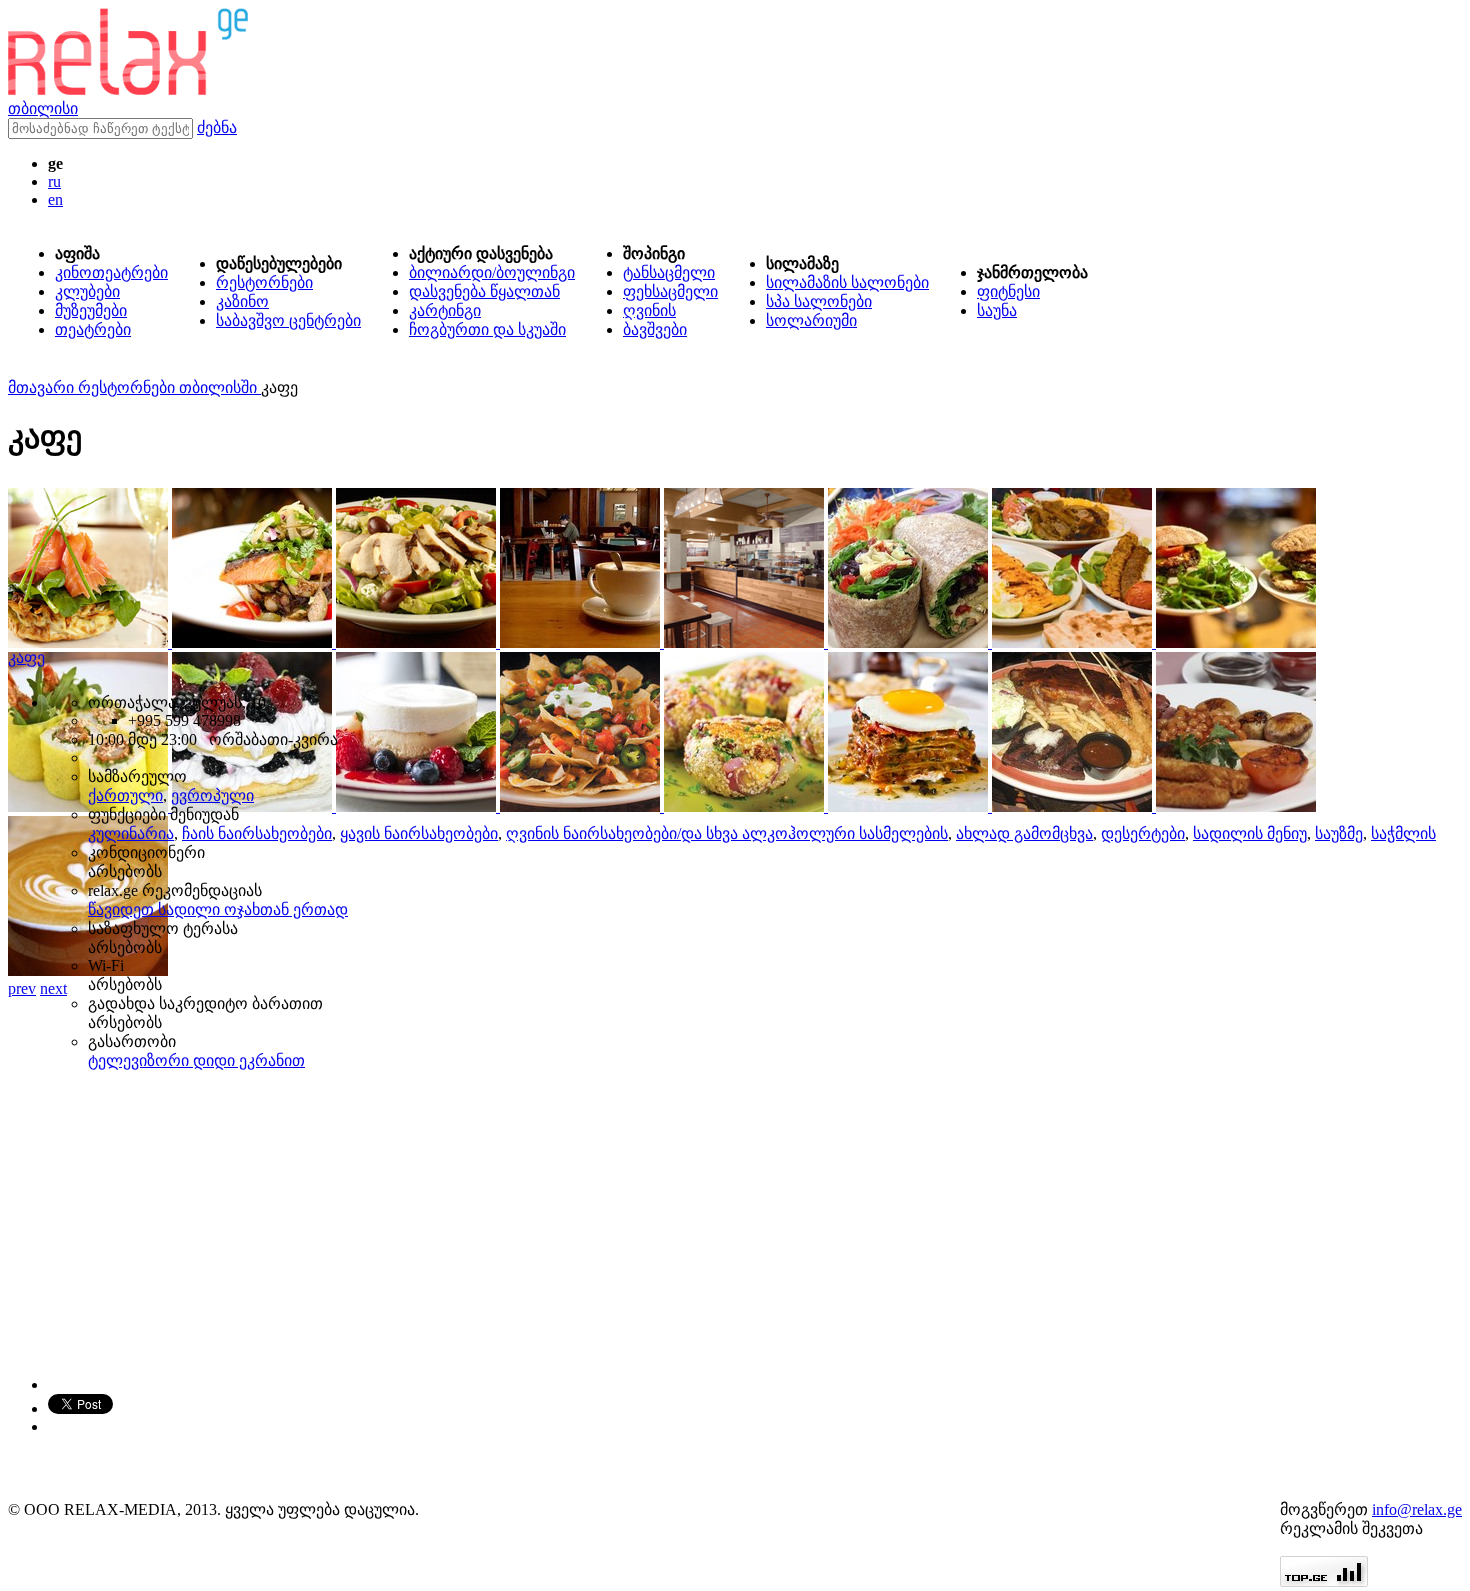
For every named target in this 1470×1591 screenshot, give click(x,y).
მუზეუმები (91, 310)
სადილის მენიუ (1250, 833)
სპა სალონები (819, 301)
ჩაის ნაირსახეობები (257, 833)
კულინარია (131, 833)
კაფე (26, 657)
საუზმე (1339, 833)
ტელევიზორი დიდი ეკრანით (196, 1060)
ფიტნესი (1008, 291)
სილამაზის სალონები (847, 282)
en (55, 199)
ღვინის (649, 310)
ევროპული (212, 795)
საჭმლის (1403, 833)
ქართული (125, 795)
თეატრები (93, 329)
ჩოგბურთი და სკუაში (487, 329)
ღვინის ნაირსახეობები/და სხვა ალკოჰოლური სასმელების (727, 833)
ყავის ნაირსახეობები (419, 833)
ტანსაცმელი (669, 272)
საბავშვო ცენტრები (288, 320)
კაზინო (242, 301)
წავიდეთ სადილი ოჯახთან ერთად (218, 909)
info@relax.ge (1417, 1509)
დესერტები (1143, 833)
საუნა (997, 310)
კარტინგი (445, 310)
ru (54, 181)
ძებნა (217, 127)
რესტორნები (264, 282)
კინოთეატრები (111, 272)
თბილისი (43, 108)
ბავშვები (655, 329)
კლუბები (87, 291)
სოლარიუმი (811, 320)
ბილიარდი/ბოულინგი (492, 272)
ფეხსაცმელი (670, 291)
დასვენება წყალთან (484, 291)
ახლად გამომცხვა (1024, 833)
